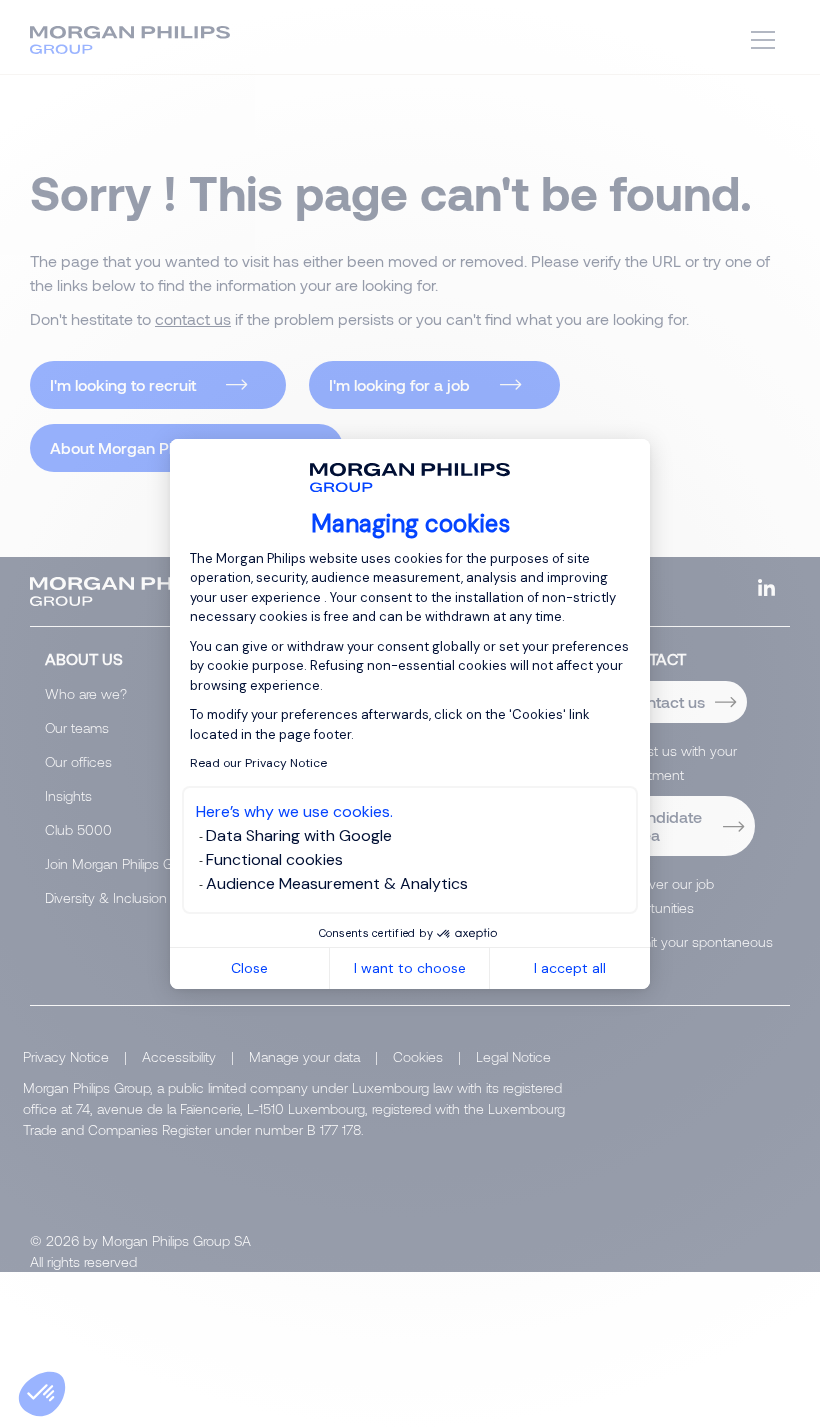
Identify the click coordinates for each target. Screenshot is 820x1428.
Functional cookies (274, 859)
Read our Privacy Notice (258, 763)
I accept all (570, 968)
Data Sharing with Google (299, 835)
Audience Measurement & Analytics (337, 883)
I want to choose (410, 968)
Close (249, 968)
